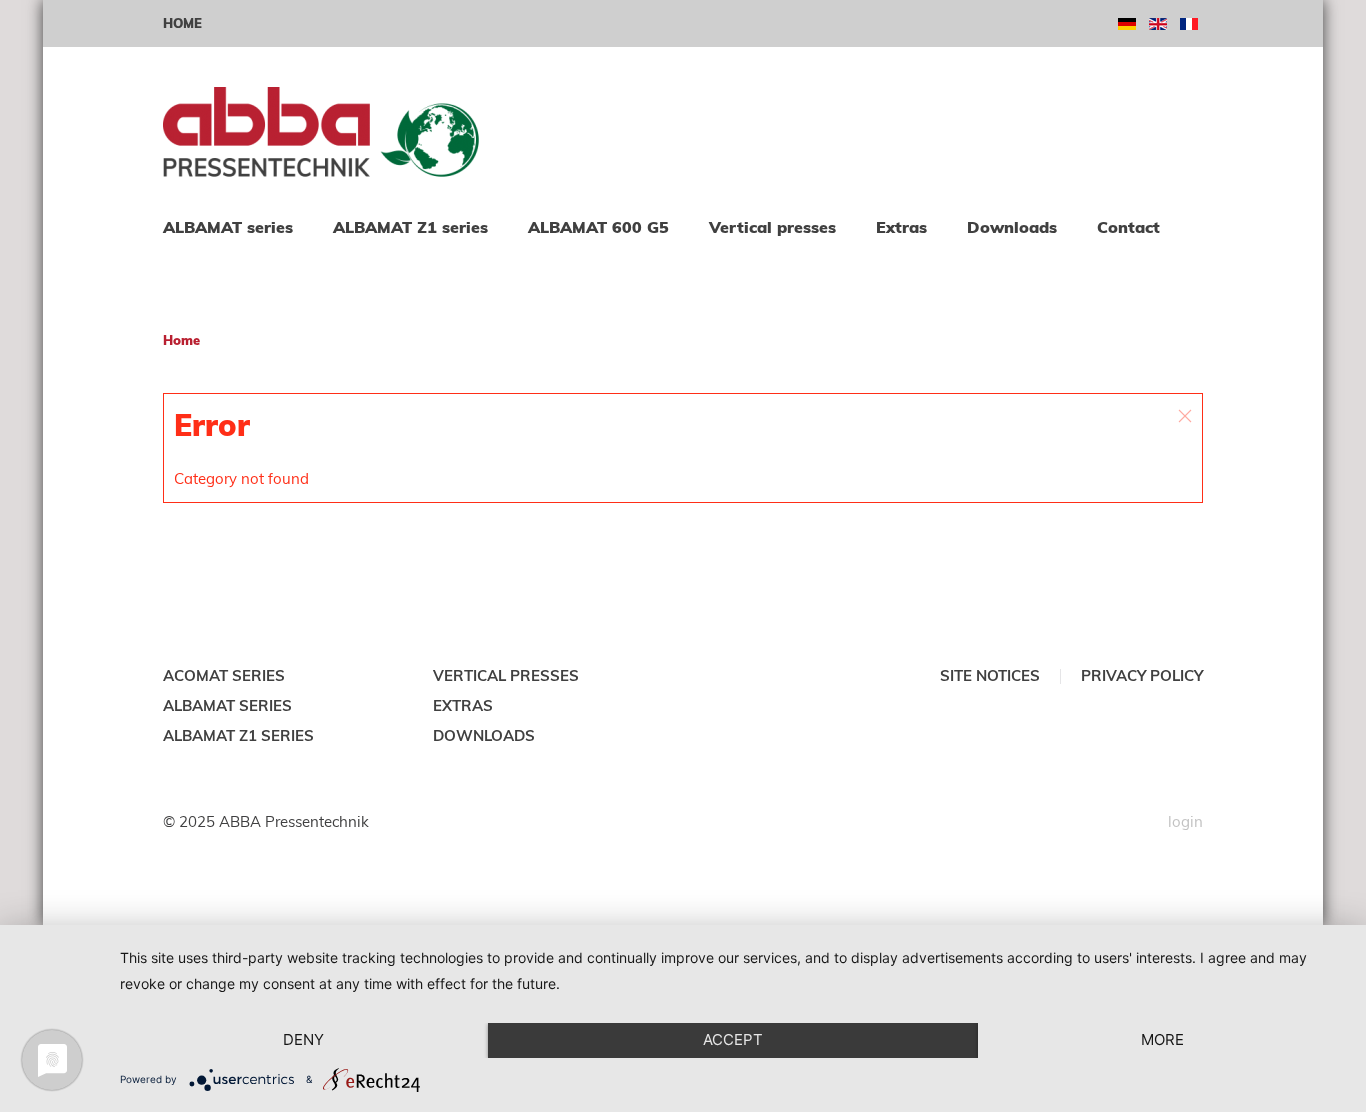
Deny (303, 1039)
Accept (733, 1039)
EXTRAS (463, 705)
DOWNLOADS (484, 735)
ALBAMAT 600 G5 (598, 227)
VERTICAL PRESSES (506, 675)
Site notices (990, 675)
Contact (1128, 227)
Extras (901, 227)
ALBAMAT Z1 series (410, 227)
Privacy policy (1142, 675)
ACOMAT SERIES (224, 675)
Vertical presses (772, 227)
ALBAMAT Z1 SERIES (238, 735)
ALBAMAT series (228, 227)
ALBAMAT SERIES (227, 705)
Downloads (1012, 227)
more (1162, 1039)
